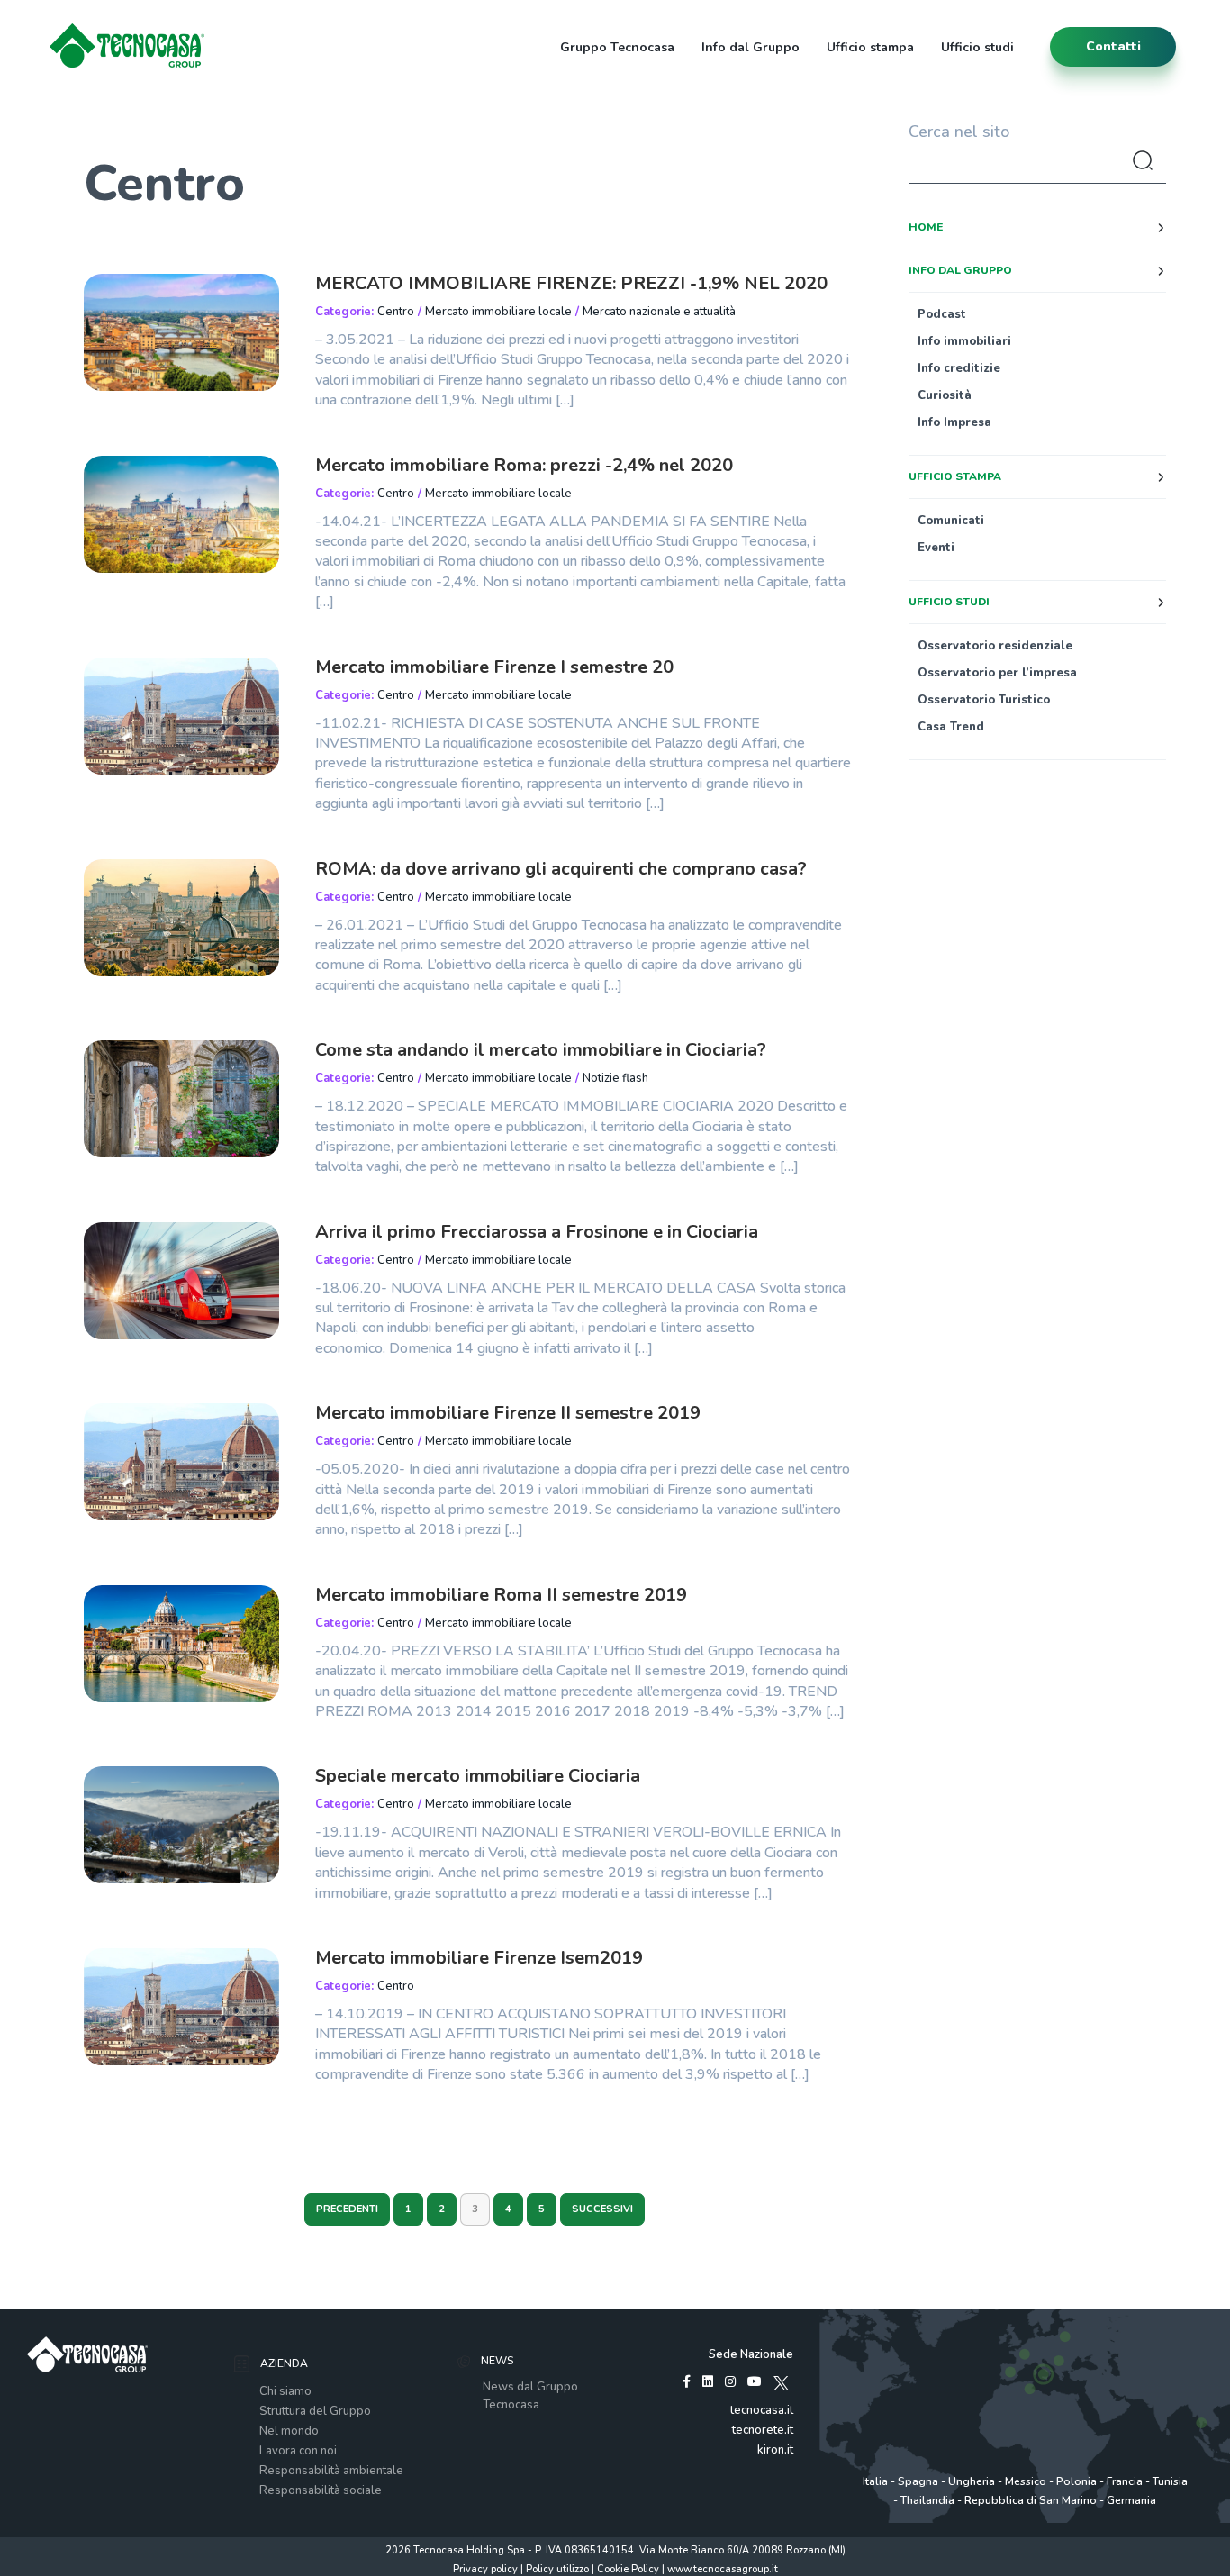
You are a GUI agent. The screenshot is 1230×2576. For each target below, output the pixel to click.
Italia (875, 2481)
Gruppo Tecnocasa (617, 47)
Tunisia (1170, 2481)
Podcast (942, 314)
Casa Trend (951, 727)
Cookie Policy (628, 2569)
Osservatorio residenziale (995, 646)
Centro (396, 312)
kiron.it (775, 2450)
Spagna (918, 2481)
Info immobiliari (964, 341)
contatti (1113, 46)
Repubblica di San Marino (1031, 2500)
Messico (1026, 2481)
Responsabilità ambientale (331, 2471)
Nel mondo (289, 2431)
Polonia (1076, 2481)
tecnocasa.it (762, 2410)
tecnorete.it (763, 2430)
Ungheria (972, 2481)
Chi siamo (285, 2391)
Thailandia (927, 2500)
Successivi (602, 2209)
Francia (1125, 2481)
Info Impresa (954, 422)
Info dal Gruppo (751, 47)
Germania (1131, 2500)
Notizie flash (615, 1078)
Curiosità (945, 395)
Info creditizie (959, 368)
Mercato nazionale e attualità (659, 312)
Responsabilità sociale (321, 2490)
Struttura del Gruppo (315, 2411)
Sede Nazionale (751, 2354)
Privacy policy (485, 2569)
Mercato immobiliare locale (498, 312)
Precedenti (347, 2209)
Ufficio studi (977, 47)
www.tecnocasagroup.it (723, 2569)
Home (926, 227)
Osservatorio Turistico (984, 700)
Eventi (936, 548)
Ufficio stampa (870, 47)
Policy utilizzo (557, 2569)
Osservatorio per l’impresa (997, 673)
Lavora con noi (298, 2451)
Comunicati (951, 521)
